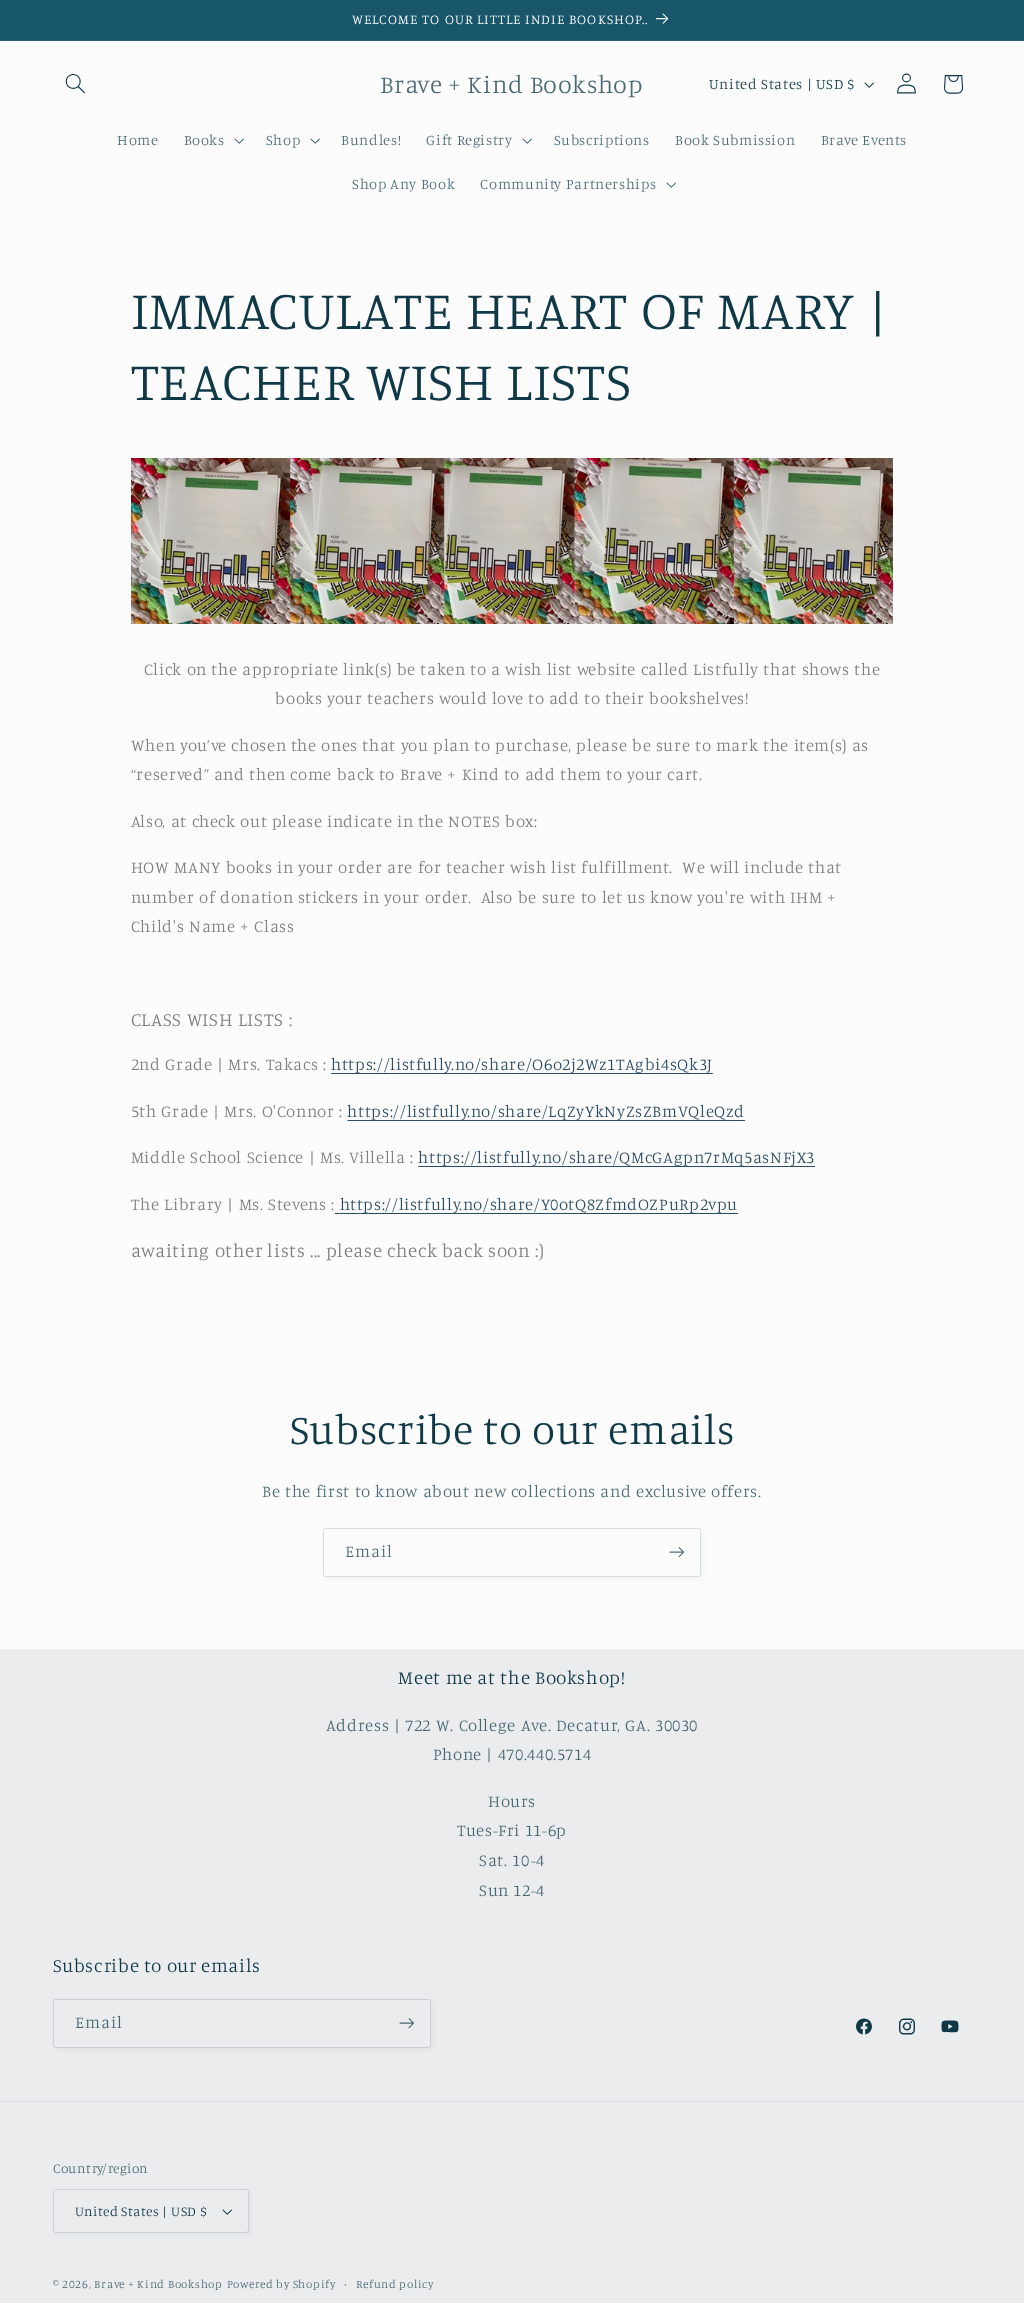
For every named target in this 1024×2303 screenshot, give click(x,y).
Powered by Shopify (281, 2284)
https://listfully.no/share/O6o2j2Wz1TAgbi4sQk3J (522, 1064)
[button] (76, 84)
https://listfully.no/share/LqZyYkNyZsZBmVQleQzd (546, 1111)
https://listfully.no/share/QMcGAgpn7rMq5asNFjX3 (616, 1157)
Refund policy (395, 2284)
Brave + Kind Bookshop (158, 2284)
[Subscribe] (677, 1552)
